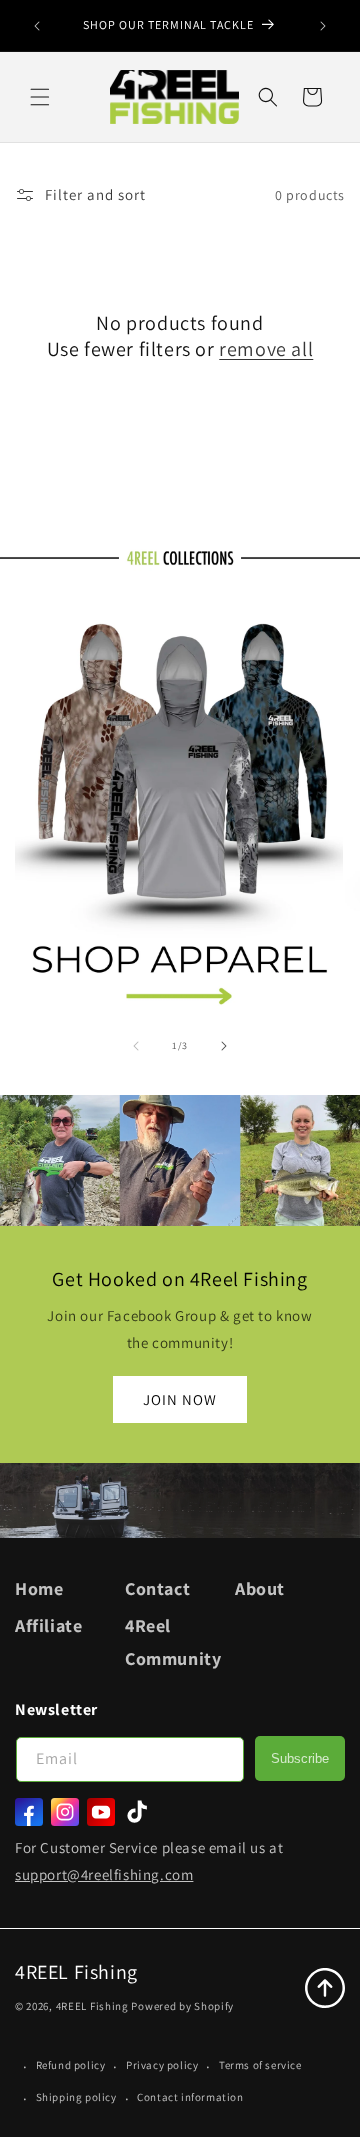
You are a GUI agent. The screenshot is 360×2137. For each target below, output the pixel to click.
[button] (40, 97)
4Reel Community (173, 1641)
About (260, 1588)
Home (39, 1588)
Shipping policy (76, 2097)
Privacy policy (162, 2065)
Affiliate (48, 1625)
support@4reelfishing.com (104, 1874)
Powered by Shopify (182, 2006)
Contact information (190, 2097)
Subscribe (300, 1758)
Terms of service (260, 2065)
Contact (157, 1588)
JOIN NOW (180, 1398)
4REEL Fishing (92, 2006)
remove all (266, 349)
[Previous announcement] (37, 26)
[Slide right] (224, 1046)
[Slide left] (136, 1046)
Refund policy (71, 2065)
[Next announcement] (323, 26)
